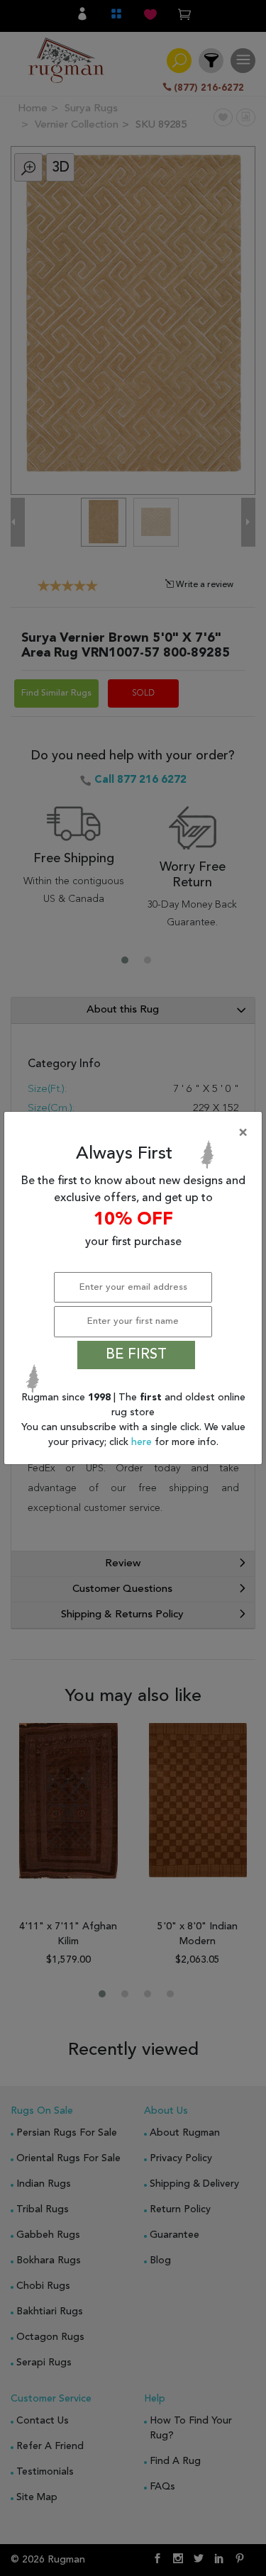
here (143, 1442)
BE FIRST (136, 1355)
